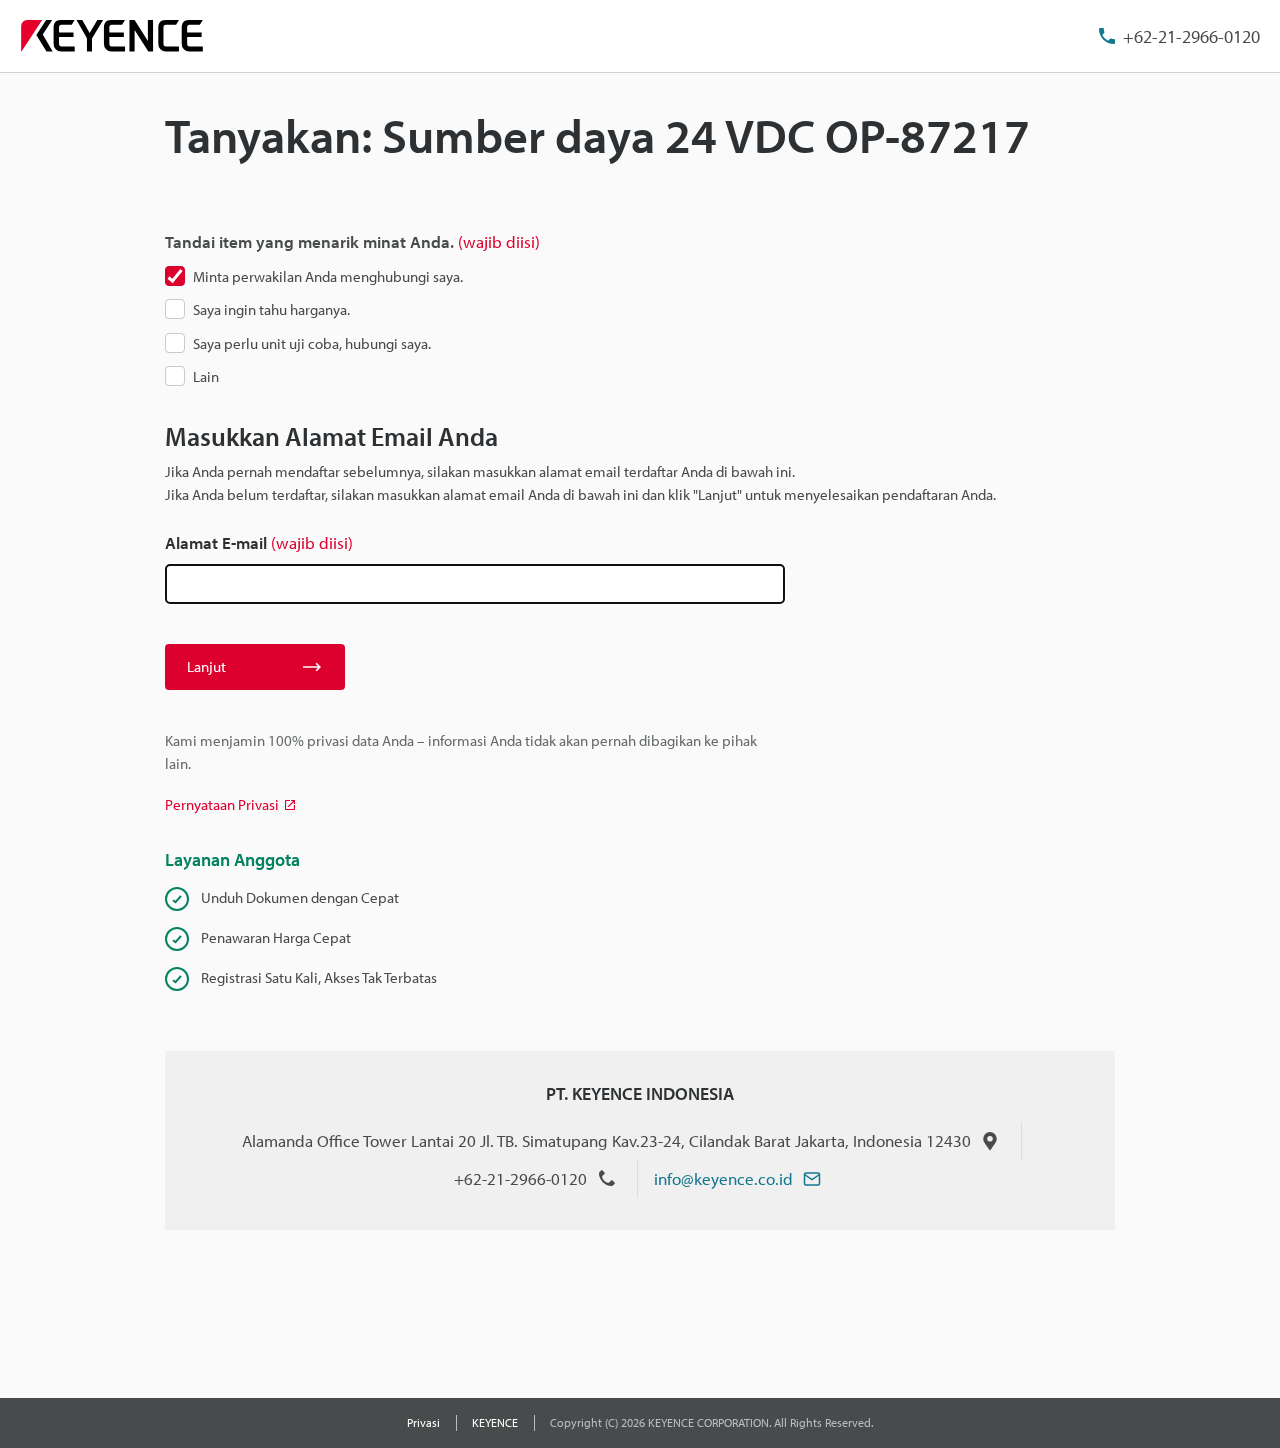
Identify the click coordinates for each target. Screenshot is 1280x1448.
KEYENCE (495, 1422)
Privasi (423, 1422)
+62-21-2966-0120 (1191, 36)
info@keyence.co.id (723, 1178)
